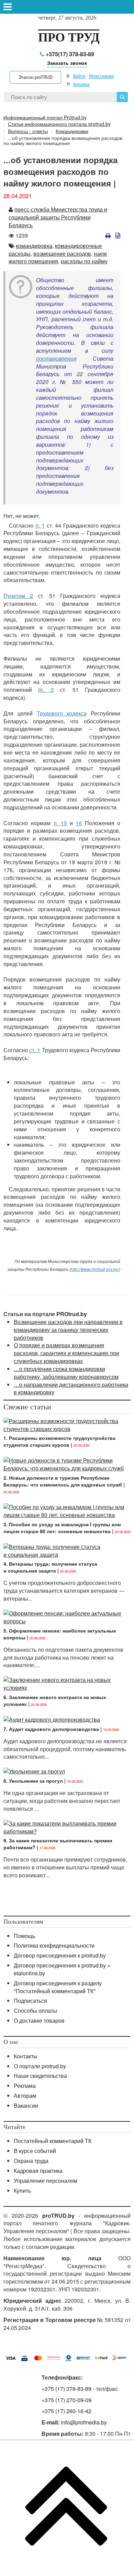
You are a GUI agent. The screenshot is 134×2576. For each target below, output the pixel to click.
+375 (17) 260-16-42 (66, 2411)
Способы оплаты (36, 2011)
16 (79, 823)
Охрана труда (31, 2161)
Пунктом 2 (18, 596)
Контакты (26, 2056)
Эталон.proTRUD (35, 77)
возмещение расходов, (63, 254)
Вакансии (26, 2105)
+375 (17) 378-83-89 (66, 2389)
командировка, (35, 246)
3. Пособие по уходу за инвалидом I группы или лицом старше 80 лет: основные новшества (62, 1528)
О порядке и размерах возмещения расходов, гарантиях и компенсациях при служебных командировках (66, 1353)
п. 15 (60, 823)
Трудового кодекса (62, 713)
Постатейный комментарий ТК (53, 2141)
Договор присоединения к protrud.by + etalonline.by (62, 1969)
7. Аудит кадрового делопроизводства (51, 1729)
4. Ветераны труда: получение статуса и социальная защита (50, 1567)
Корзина (81, 84)
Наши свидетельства (40, 2076)
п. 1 (40, 525)
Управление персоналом (46, 2181)
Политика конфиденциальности (54, 1945)
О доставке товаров (39, 2020)
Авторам (25, 2096)
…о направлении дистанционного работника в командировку (71, 1388)
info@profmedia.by (84, 2422)
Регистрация (101, 76)
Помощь (24, 1936)
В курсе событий (35, 2151)
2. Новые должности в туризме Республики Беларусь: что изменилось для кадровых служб (63, 1481)
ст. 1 (35, 1050)
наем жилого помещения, (58, 257)
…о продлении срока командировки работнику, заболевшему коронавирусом (66, 1373)
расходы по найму (84, 261)
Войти (79, 76)
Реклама (25, 2086)
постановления (56, 358)
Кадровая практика (38, 2171)
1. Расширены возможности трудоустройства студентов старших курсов (59, 1441)
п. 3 (47, 690)
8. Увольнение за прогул (33, 1781)
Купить (22, 2190)
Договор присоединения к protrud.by (60, 1955)
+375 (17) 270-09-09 (66, 2400)
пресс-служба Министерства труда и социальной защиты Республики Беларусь (58, 217)
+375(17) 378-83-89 (69, 54)
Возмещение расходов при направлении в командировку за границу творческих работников (68, 1330)
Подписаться (30, 2001)
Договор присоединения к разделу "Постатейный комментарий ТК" (58, 1987)
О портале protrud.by (40, 2066)
